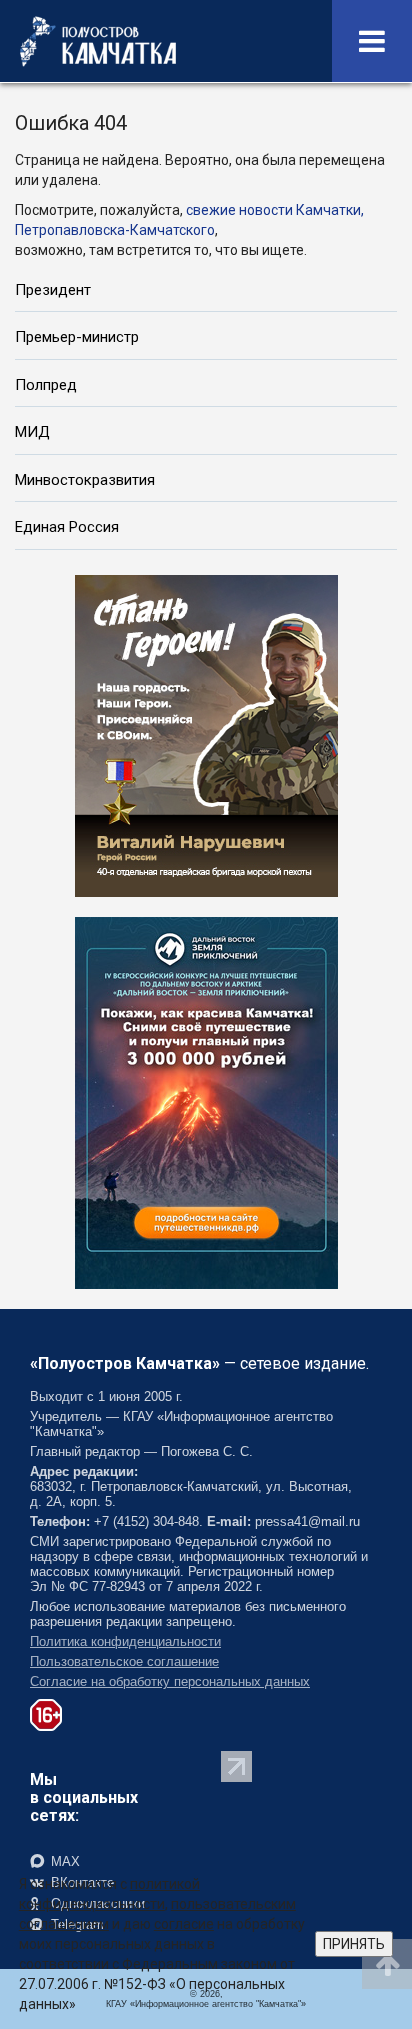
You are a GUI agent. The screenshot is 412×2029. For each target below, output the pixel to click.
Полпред (46, 385)
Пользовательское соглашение (124, 1661)
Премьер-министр (77, 337)
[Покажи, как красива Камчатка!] (206, 1101)
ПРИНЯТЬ (354, 1944)
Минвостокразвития (85, 480)
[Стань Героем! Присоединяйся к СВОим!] (206, 734)
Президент (53, 290)
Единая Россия (67, 527)
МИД (32, 432)
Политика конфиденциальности (125, 1641)
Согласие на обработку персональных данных (170, 1681)
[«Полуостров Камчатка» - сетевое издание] (98, 41)
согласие (184, 1924)
